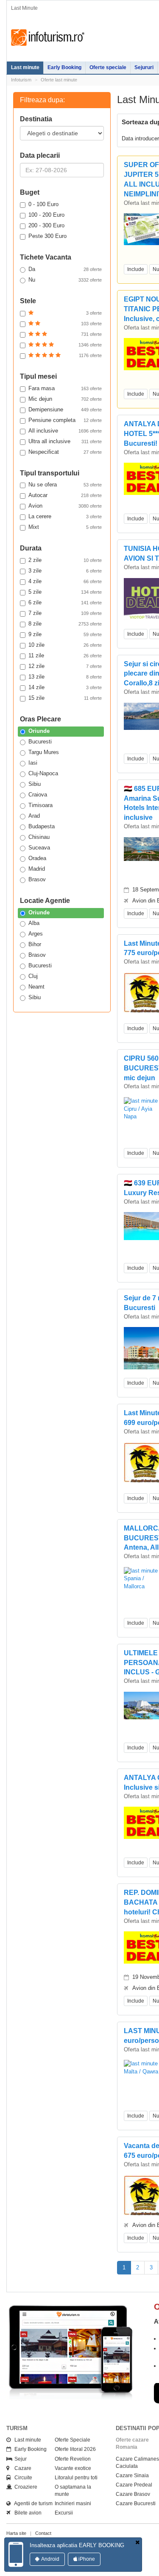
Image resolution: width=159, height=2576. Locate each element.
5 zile (65, 592)
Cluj (33, 976)
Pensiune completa (65, 420)
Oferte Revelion (73, 2459)
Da (65, 269)
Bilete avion (26, 2513)
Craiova (38, 795)
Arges (36, 934)
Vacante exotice (73, 2468)
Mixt (65, 527)
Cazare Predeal (134, 2485)
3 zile (65, 571)
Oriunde (39, 731)
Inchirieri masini (73, 2503)
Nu (65, 280)
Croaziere (24, 2487)
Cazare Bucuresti (136, 2503)
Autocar (65, 495)
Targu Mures (44, 752)
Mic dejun (65, 399)
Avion (65, 506)
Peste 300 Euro (47, 236)
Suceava (39, 848)
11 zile (65, 655)
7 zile (65, 613)
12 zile (65, 666)
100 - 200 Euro (46, 215)
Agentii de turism (32, 2503)
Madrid (37, 869)
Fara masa (65, 388)
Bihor (35, 944)
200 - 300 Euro (46, 225)
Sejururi (144, 67)
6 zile (65, 602)
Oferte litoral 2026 (75, 2449)
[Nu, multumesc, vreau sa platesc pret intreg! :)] (137, 2543)
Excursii (64, 2513)
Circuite (21, 2478)
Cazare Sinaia (132, 2475)
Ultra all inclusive (65, 441)
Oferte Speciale (73, 2440)
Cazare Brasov (133, 2494)
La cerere (65, 516)
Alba (34, 923)
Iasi (33, 763)
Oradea (37, 858)
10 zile (65, 645)
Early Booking (64, 67)
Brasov (37, 879)
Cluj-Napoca (43, 773)
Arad (34, 816)
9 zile (65, 634)
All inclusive (65, 431)
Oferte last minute (59, 80)
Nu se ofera (65, 485)
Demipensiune (65, 409)
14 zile (65, 687)
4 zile (65, 581)
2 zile (65, 560)
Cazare (21, 2468)
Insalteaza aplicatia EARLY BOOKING (77, 2545)
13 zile (65, 677)
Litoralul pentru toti (76, 2478)
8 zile (65, 624)
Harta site (16, 2533)
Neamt (36, 987)
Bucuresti (40, 742)
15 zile (65, 698)
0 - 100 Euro (43, 204)
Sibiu (35, 784)
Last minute (25, 67)
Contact (43, 2533)
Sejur (19, 2459)
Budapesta (42, 826)
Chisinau (39, 837)
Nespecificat (65, 452)
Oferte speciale (108, 67)
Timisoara (40, 805)
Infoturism (48, 38)
